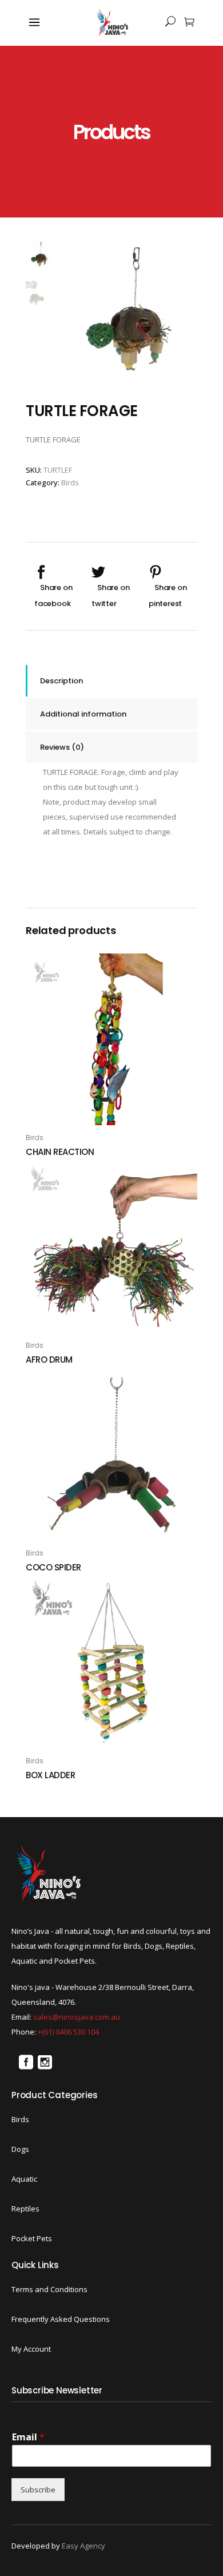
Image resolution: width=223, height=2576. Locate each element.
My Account (31, 2349)
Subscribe (38, 2490)
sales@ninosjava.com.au (77, 2017)
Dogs (20, 2149)
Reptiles (25, 2209)
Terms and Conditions (49, 2289)
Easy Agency (83, 2546)
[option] (129, 309)
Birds (70, 482)
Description (61, 681)
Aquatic (24, 2179)
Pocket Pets (32, 2238)
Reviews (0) (62, 747)
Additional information (83, 714)
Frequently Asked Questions (61, 2319)
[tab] (111, 681)
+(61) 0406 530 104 (68, 2032)
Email (28, 2437)
